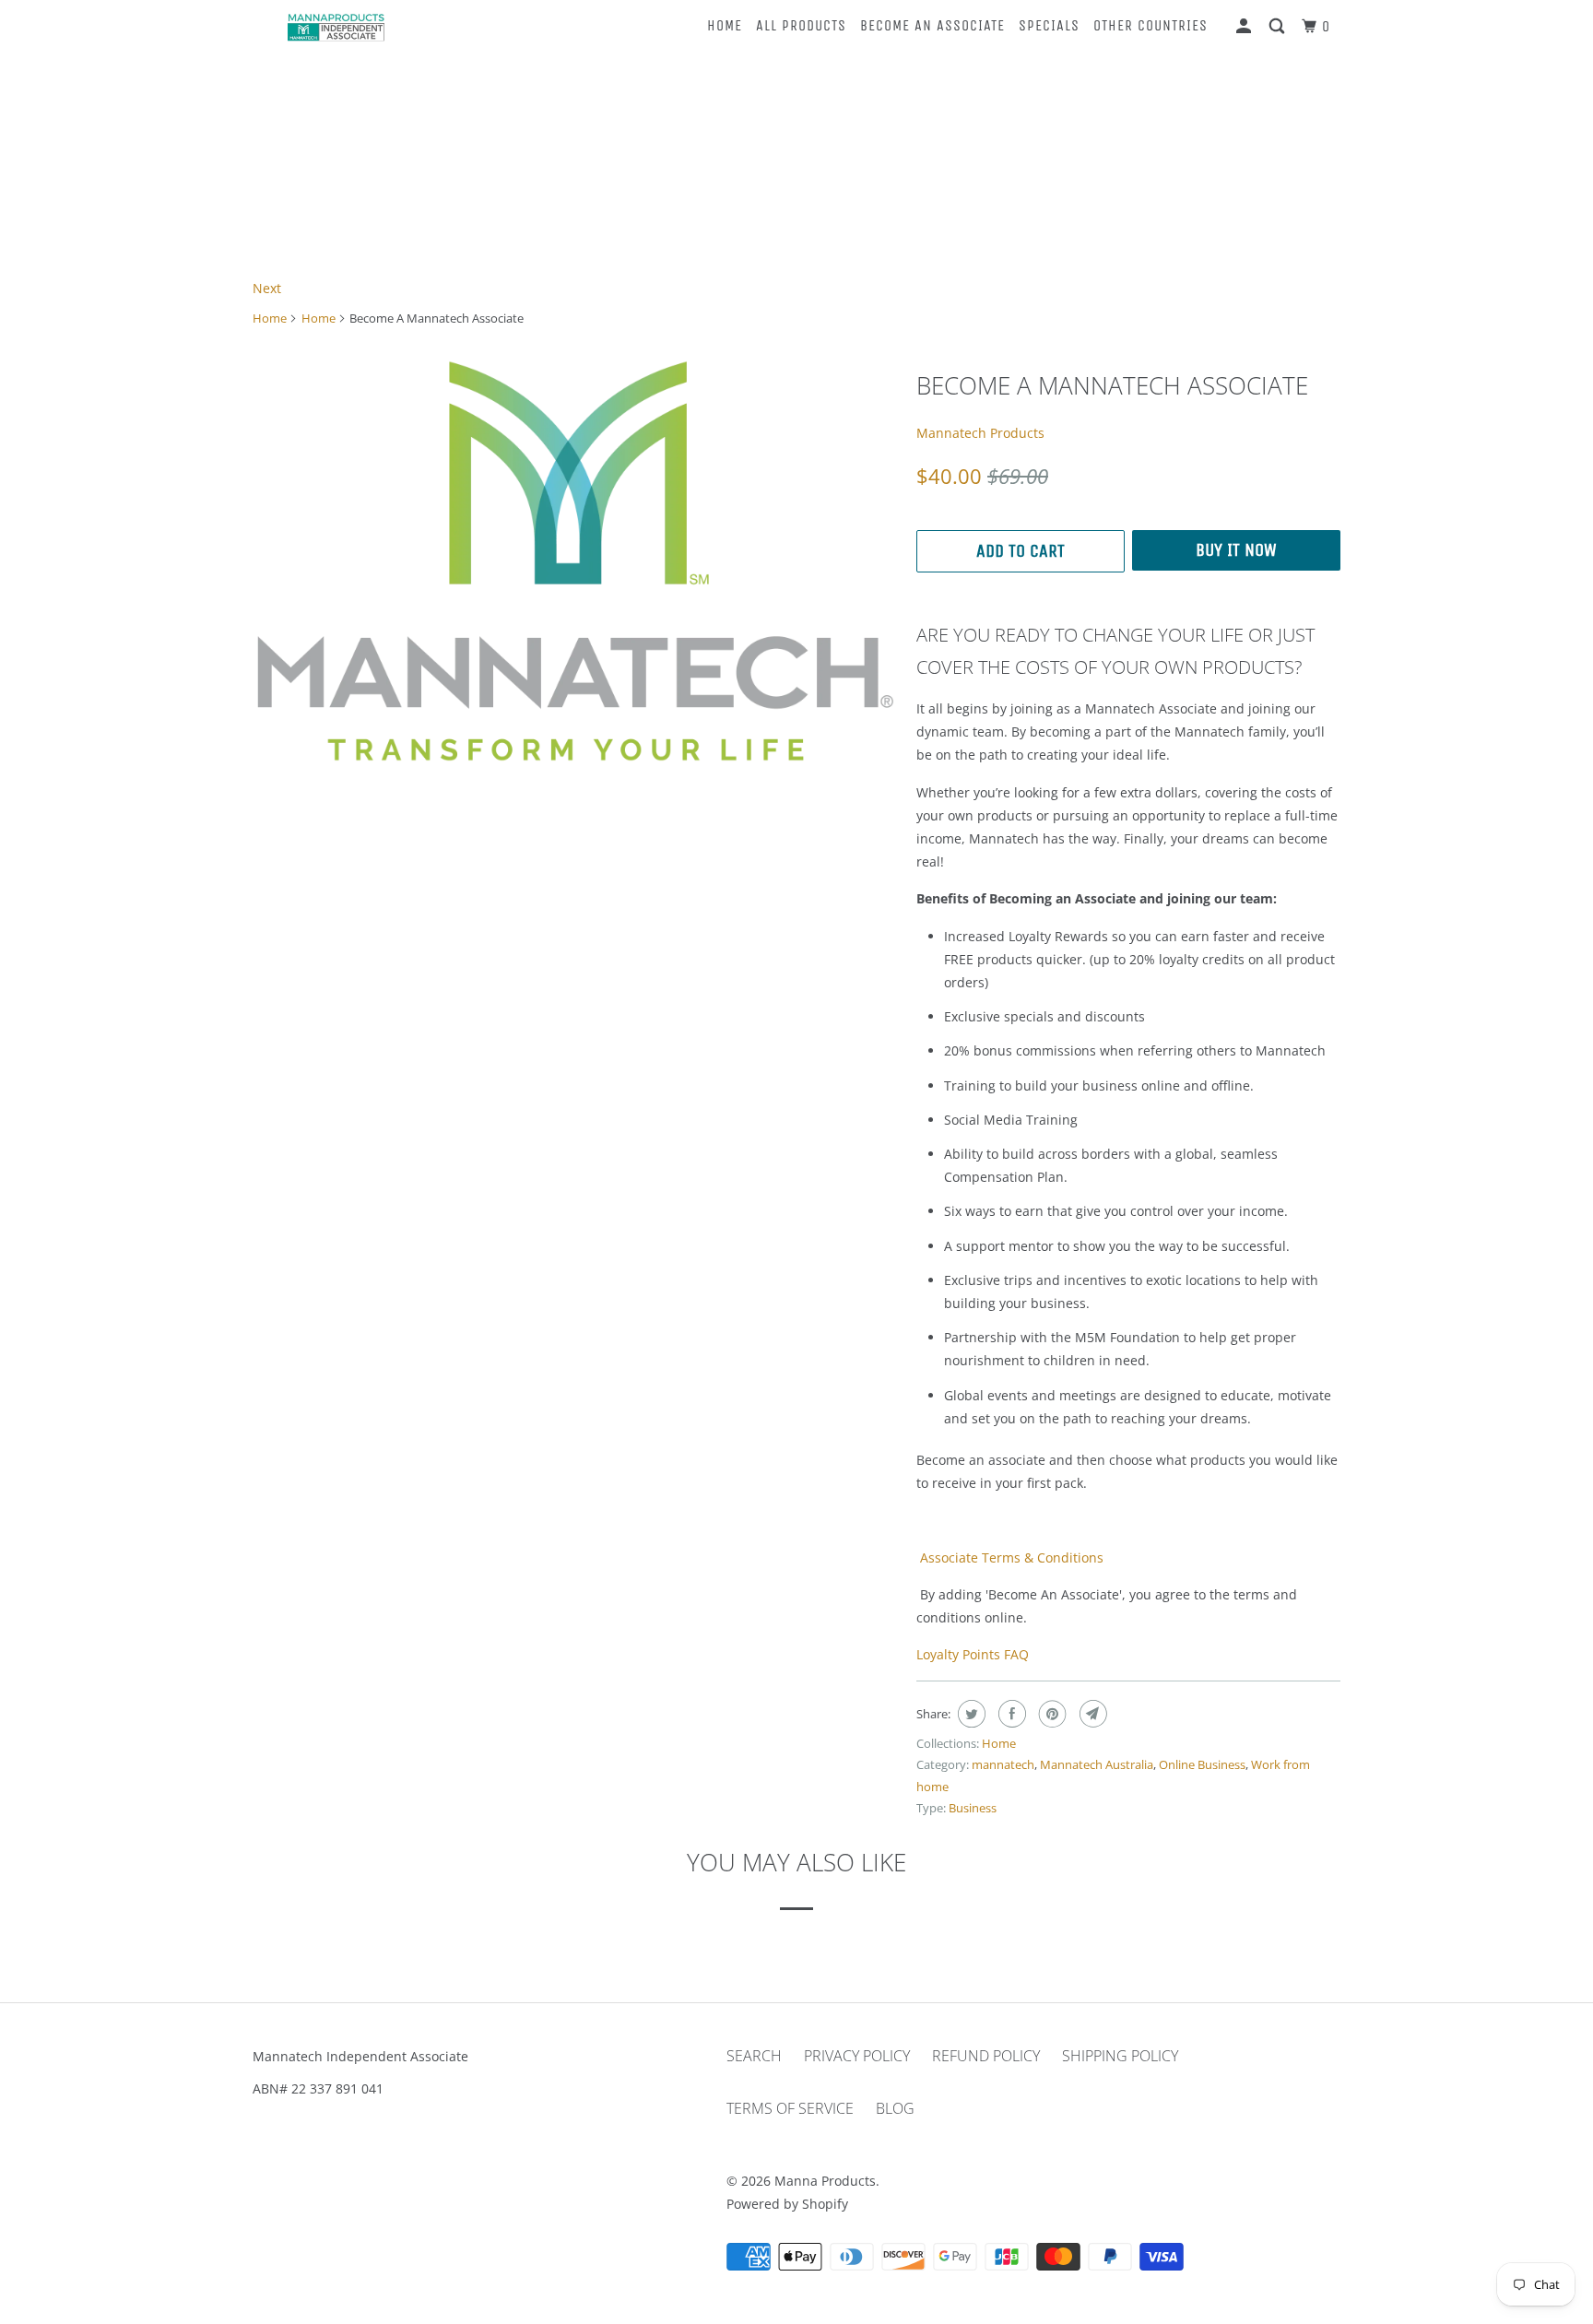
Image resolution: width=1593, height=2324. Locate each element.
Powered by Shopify (787, 2204)
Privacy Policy (857, 2056)
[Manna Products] (336, 27)
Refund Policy (986, 2056)
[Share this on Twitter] (969, 1714)
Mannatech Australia (1097, 1764)
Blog (895, 2108)
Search (754, 2056)
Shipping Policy (1120, 2056)
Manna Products (825, 2181)
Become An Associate (932, 25)
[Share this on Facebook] (1010, 1714)
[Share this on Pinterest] (1050, 1714)
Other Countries (1150, 25)
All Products (801, 25)
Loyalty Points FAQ (973, 1654)
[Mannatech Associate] (575, 561)
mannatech (1003, 1764)
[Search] (1279, 27)
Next (267, 288)
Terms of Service (790, 2108)
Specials (1049, 25)
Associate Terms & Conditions (1010, 1557)
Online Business (1202, 1764)
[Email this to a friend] (1091, 1714)
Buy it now (1236, 550)
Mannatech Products (980, 433)
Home (725, 25)
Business (973, 1808)
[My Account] (1245, 27)
